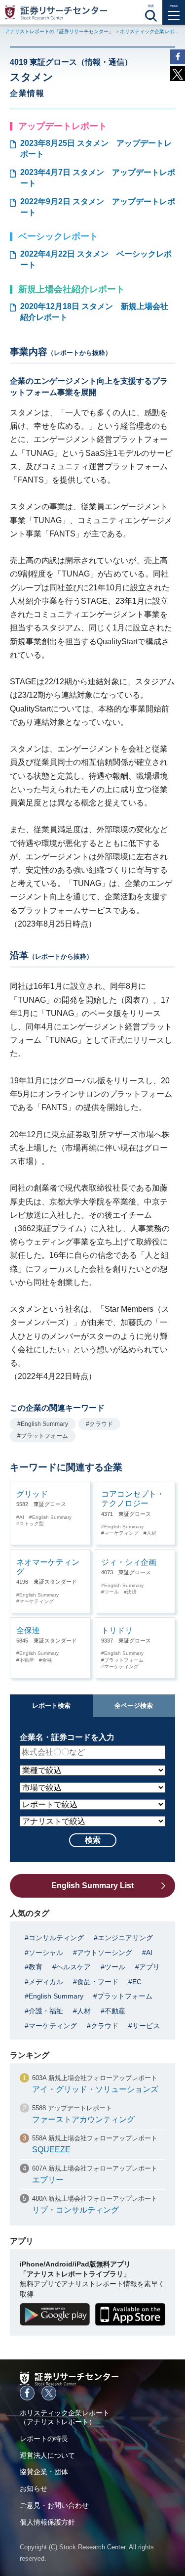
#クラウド (99, 1424)
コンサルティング (56, 1938)
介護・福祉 (46, 2011)
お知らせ (34, 2488)
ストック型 (32, 1524)
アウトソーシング (105, 1953)
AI (22, 1517)
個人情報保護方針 (47, 2522)
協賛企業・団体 (44, 2472)
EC (137, 1982)
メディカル (46, 1982)
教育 (36, 1967)
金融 (47, 1660)
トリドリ (117, 1630)
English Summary (52, 1517)
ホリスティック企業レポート (152, 31)
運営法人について (47, 2455)
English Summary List (92, 1886)
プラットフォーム (124, 1660)
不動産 (27, 1660)
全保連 (28, 1630)
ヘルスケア (74, 1967)
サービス (146, 2026)
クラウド (105, 2026)
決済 (132, 1592)
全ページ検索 (134, 1706)
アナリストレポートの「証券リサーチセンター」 (59, 31)
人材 (151, 1533)
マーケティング (121, 1533)
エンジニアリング (125, 1938)
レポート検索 (51, 1706)
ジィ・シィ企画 (129, 1562)
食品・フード (98, 1982)
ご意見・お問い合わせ (54, 2505)
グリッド (32, 1494)
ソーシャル (46, 1953)
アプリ (149, 1967)
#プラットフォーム (43, 1436)
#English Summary (43, 1424)
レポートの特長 (44, 2439)
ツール (111, 1592)
